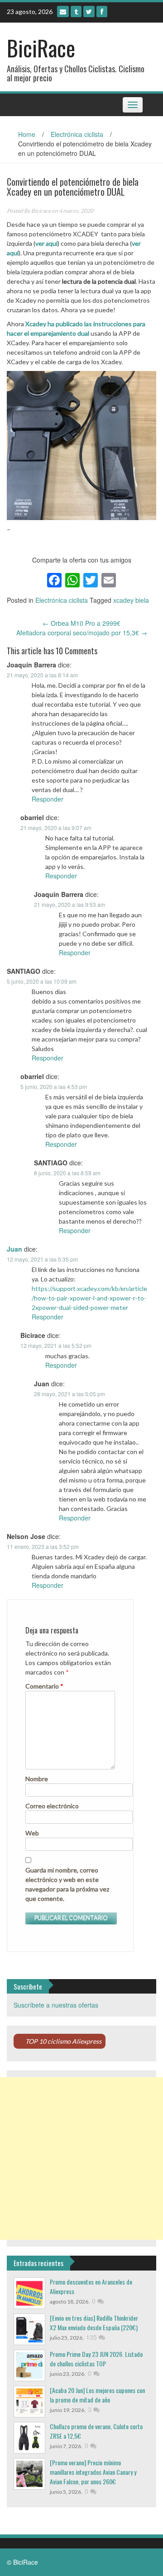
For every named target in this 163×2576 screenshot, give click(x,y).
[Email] (63, 12)
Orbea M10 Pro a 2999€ (81, 623)
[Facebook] (102, 12)
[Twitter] (89, 12)
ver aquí (46, 243)
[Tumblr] (76, 12)
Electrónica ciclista (77, 134)
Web (32, 1833)
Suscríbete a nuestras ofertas (56, 2005)
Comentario (44, 1686)
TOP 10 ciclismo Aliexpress (63, 2041)
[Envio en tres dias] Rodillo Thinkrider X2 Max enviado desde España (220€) (94, 2323)
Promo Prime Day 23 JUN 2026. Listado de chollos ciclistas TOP (96, 2359)
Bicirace (41, 211)
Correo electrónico (52, 1806)
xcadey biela (131, 600)
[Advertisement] (81, 2158)
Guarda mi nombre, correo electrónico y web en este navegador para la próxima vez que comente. (67, 1884)
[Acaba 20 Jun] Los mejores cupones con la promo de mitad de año (97, 2395)
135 (92, 2337)
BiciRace (41, 48)
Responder (48, 799)
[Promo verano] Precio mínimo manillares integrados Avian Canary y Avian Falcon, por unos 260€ (93, 2472)
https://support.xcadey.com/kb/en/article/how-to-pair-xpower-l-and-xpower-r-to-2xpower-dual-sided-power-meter (89, 1298)
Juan (14, 1249)
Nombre (37, 1779)
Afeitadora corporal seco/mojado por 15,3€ (82, 633)
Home (27, 134)
